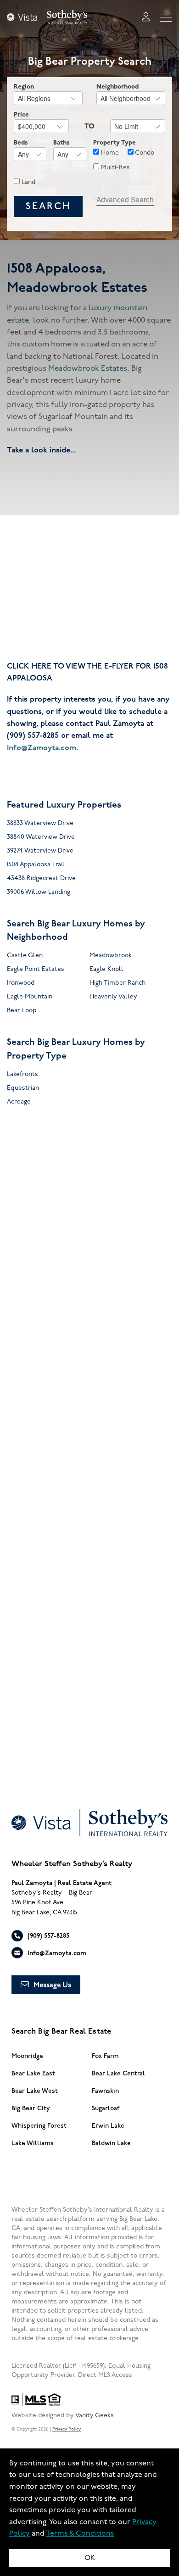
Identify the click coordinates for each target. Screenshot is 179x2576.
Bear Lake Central (118, 2073)
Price (21, 114)
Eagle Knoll (106, 969)
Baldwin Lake (111, 2143)
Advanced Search (125, 199)
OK (90, 2558)
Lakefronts (22, 1074)
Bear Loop (22, 1010)
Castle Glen (25, 955)
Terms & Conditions (80, 2534)
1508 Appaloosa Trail (36, 864)
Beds (21, 142)
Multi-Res (115, 167)
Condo (144, 153)
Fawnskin (105, 2091)
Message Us (52, 1985)
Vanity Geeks (95, 2415)
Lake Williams (33, 2143)
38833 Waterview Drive (40, 823)
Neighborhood (117, 86)
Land (28, 182)
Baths (62, 142)
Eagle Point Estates (36, 969)
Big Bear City (31, 2108)
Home (109, 153)
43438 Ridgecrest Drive (41, 878)
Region (24, 86)
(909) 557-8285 (48, 1936)
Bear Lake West (35, 2091)
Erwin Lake (108, 2126)
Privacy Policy (67, 2429)
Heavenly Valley (113, 996)
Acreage (19, 1101)
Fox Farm (105, 2056)
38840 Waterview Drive (41, 837)
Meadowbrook (111, 955)
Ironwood (21, 983)
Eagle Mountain (30, 996)
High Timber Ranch (117, 983)
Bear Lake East (33, 2073)
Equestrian (23, 1088)
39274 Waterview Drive (40, 850)
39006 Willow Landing (39, 892)
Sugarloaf (106, 2108)
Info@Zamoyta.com (42, 748)
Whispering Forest (39, 2126)
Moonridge (27, 2056)
